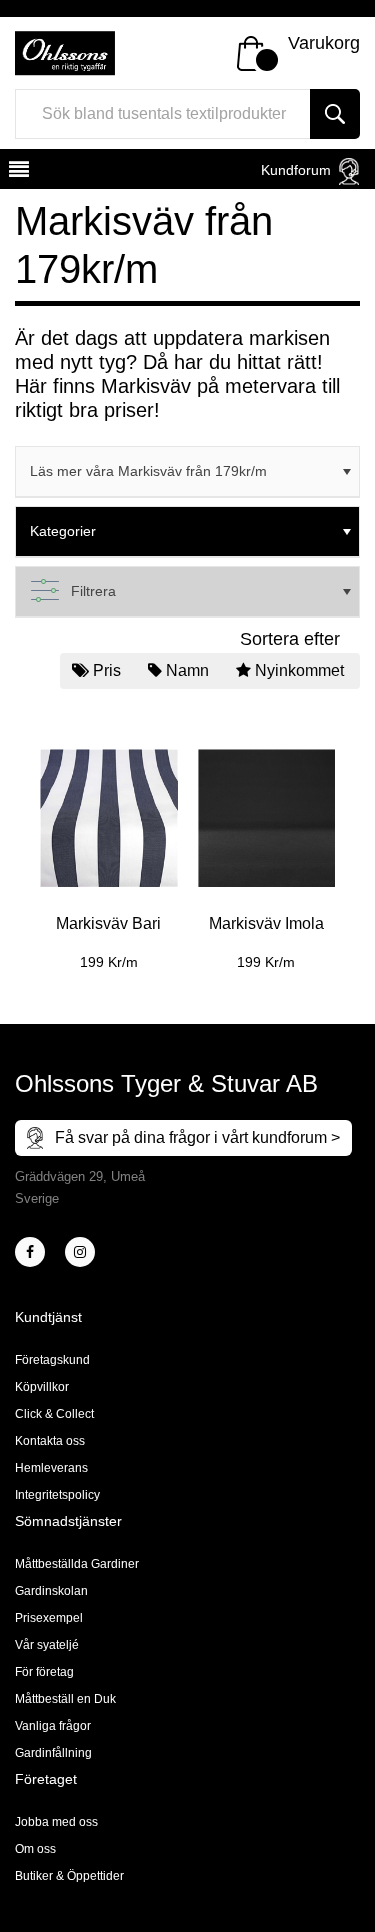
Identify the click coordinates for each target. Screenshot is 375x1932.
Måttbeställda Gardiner (77, 1564)
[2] (30, 1252)
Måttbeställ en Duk (65, 1699)
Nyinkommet (299, 670)
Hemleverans (51, 1468)
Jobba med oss (56, 1822)
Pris (107, 670)
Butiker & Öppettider (69, 1876)
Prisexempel (49, 1618)
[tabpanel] (109, 845)
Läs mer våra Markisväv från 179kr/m (148, 471)
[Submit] (335, 114)
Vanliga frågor (53, 1726)
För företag (44, 1672)
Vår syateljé (47, 1645)
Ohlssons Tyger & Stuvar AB (166, 1083)
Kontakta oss (50, 1441)
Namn (187, 670)
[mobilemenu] (17, 172)
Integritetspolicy (57, 1495)
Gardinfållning (53, 1753)
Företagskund (52, 1360)
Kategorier (63, 531)
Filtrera (93, 591)
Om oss (35, 1849)
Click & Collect (54, 1414)
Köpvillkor (42, 1387)
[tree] (187, 472)
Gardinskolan (51, 1591)
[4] (80, 1252)
